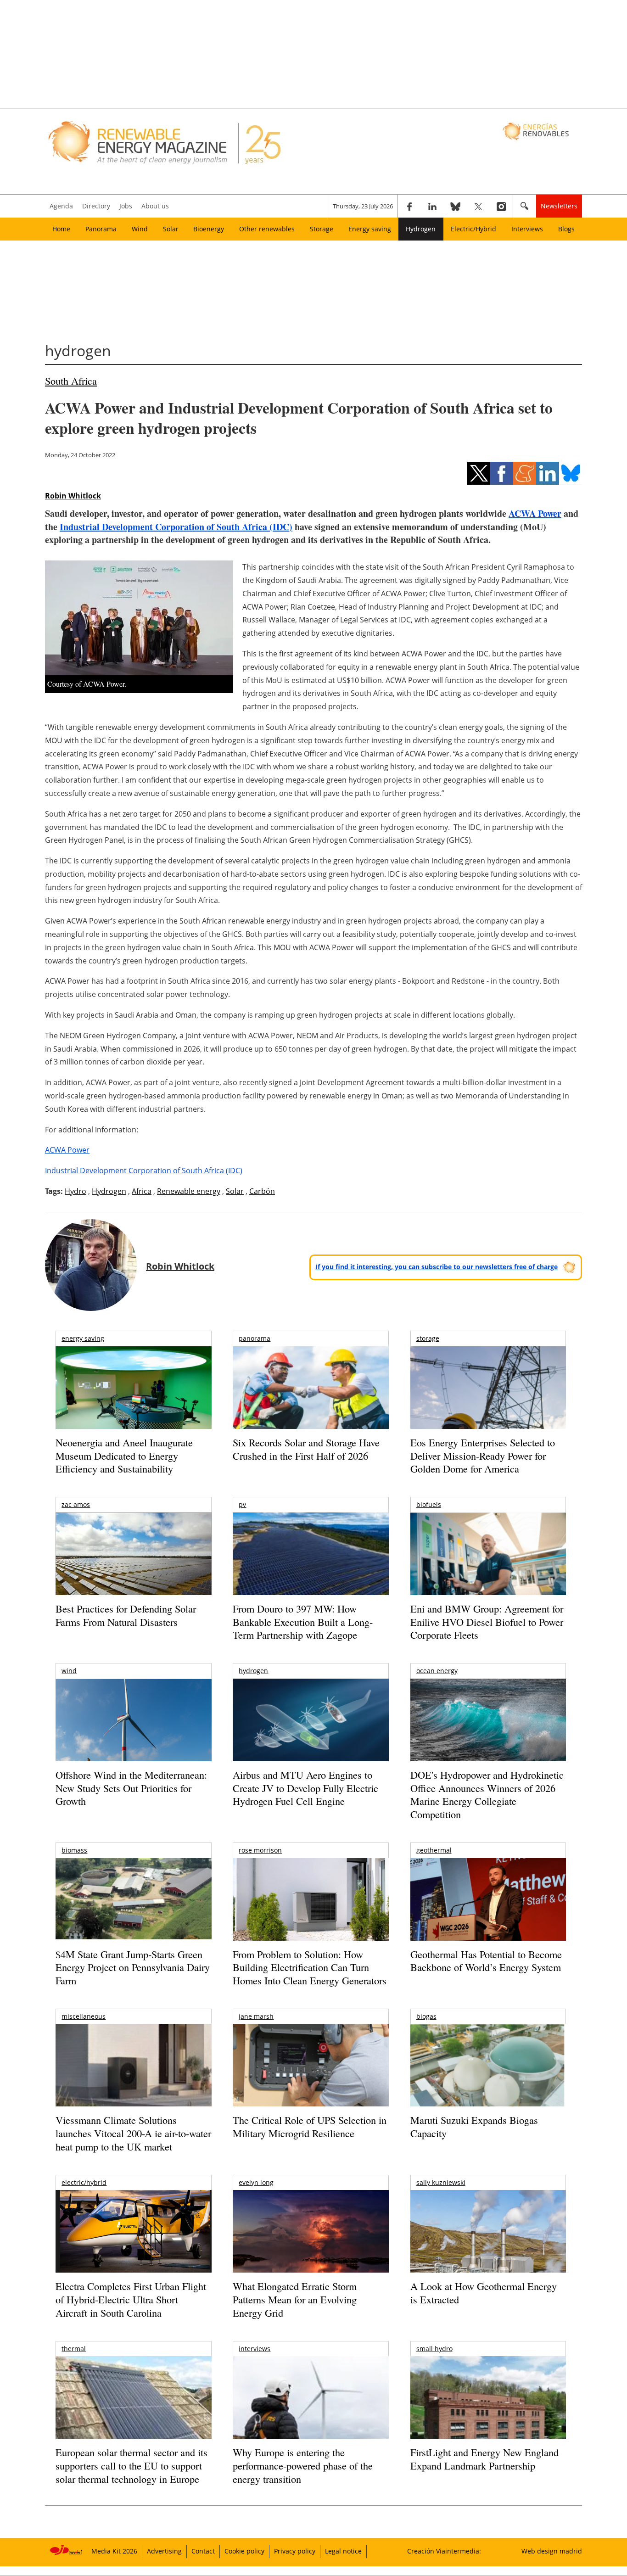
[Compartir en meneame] (525, 473)
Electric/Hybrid (473, 229)
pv (242, 1504)
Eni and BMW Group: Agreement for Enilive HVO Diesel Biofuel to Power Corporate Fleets (487, 1622)
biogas (426, 2016)
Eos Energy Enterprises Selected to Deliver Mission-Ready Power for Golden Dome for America (483, 1456)
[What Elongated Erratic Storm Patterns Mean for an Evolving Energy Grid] (311, 2236)
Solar (171, 229)
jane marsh (256, 2016)
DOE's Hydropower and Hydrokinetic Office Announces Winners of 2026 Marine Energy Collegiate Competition (487, 1795)
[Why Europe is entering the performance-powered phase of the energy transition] (311, 2410)
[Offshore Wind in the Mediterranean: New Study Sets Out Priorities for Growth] (133, 1739)
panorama (255, 1338)
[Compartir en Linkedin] (548, 473)
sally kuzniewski (441, 2182)
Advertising (164, 2551)
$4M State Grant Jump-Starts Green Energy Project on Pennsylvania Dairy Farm (133, 1967)
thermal (74, 2349)
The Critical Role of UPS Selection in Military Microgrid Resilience (310, 2127)
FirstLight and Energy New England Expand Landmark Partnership (484, 2459)
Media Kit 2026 (114, 2551)
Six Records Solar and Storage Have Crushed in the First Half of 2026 (306, 1449)
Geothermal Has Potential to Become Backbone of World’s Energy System (486, 1961)
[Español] (537, 131)
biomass (74, 1850)
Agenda (61, 206)
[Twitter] (478, 206)
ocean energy (437, 1671)
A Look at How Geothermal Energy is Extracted (484, 2293)
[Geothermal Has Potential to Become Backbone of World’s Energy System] (488, 1912)
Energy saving (370, 229)
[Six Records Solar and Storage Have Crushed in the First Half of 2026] (311, 1399)
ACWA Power (535, 513)
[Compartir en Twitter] (479, 473)
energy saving (83, 1338)
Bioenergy (209, 229)
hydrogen (253, 1671)
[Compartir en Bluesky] (571, 473)
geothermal (434, 1850)
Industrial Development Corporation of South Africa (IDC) (176, 527)
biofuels (429, 1504)
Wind (140, 229)
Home (61, 229)
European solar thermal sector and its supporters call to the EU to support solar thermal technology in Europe (132, 2465)
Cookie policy (244, 2551)
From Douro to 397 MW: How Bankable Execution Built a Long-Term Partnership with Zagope (303, 1622)
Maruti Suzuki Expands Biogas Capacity (474, 2127)
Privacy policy (295, 2551)
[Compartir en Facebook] (502, 473)
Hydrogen (421, 229)
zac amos (76, 1504)
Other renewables (267, 229)
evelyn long (256, 2182)
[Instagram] (501, 206)
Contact (203, 2551)
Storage (322, 229)
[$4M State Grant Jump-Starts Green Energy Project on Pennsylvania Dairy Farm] (133, 1901)
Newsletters (559, 206)
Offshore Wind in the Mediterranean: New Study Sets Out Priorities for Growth (131, 1788)
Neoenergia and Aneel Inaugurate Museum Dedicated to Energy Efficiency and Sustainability (124, 1456)
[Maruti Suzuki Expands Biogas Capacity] (488, 2083)
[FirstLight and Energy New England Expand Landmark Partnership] (488, 2418)
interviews (255, 2349)
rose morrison (260, 1850)
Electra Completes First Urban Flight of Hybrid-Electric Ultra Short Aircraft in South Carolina (131, 2299)
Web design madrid (552, 2551)
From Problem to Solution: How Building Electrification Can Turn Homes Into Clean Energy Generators (310, 1967)
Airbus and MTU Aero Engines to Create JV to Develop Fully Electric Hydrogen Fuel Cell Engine (305, 1788)
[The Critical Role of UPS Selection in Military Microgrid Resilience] (311, 2078)
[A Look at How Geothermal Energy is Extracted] (488, 2249)
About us (155, 206)
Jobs (126, 206)
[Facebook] (409, 206)
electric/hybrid (84, 2182)
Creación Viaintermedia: (444, 2551)
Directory (96, 206)
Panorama (101, 229)
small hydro (434, 2349)
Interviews (527, 229)
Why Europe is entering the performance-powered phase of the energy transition (303, 2465)
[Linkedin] (432, 206)
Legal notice (343, 2551)
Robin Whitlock (73, 496)
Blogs (566, 229)
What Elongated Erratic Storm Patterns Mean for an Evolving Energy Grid (295, 2299)
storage (428, 1338)
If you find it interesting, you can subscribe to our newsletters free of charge (437, 1267)
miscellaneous (84, 2016)
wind (69, 1671)
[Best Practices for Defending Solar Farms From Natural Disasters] (133, 1566)
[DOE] (488, 1733)
